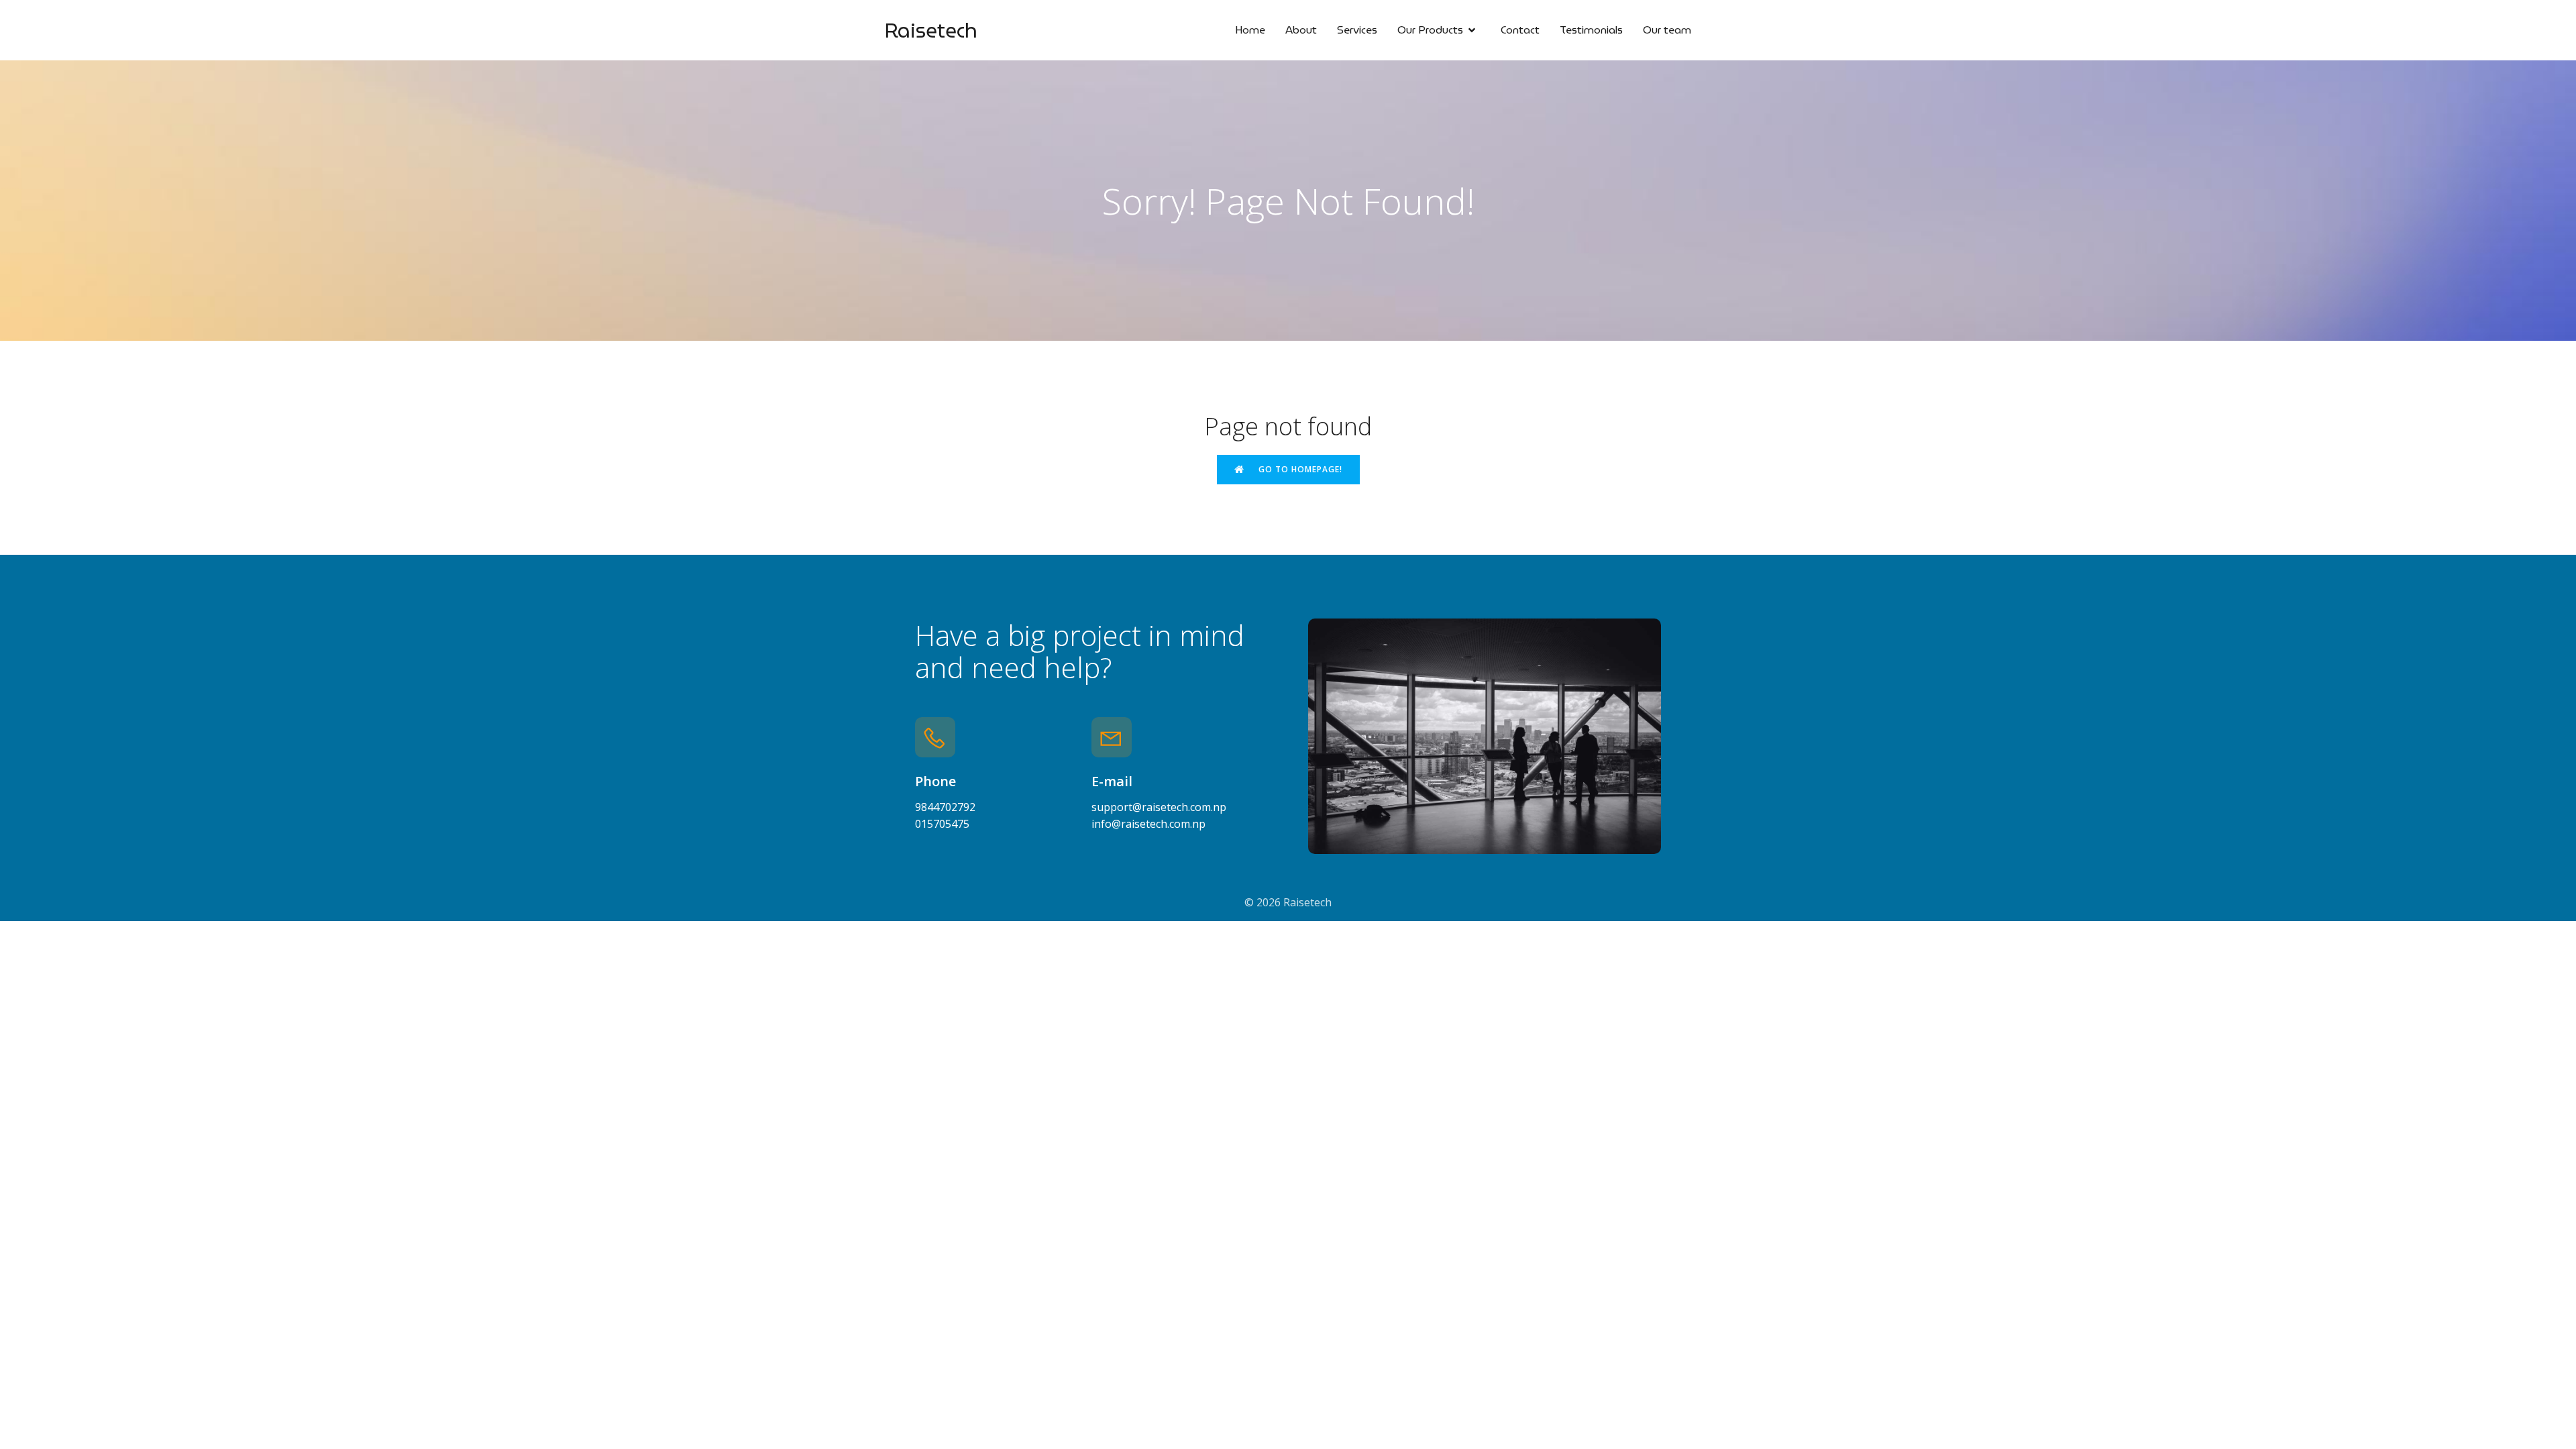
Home (1250, 30)
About (1301, 30)
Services (1357, 30)
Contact (1520, 30)
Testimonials (1591, 30)
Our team (1667, 30)
